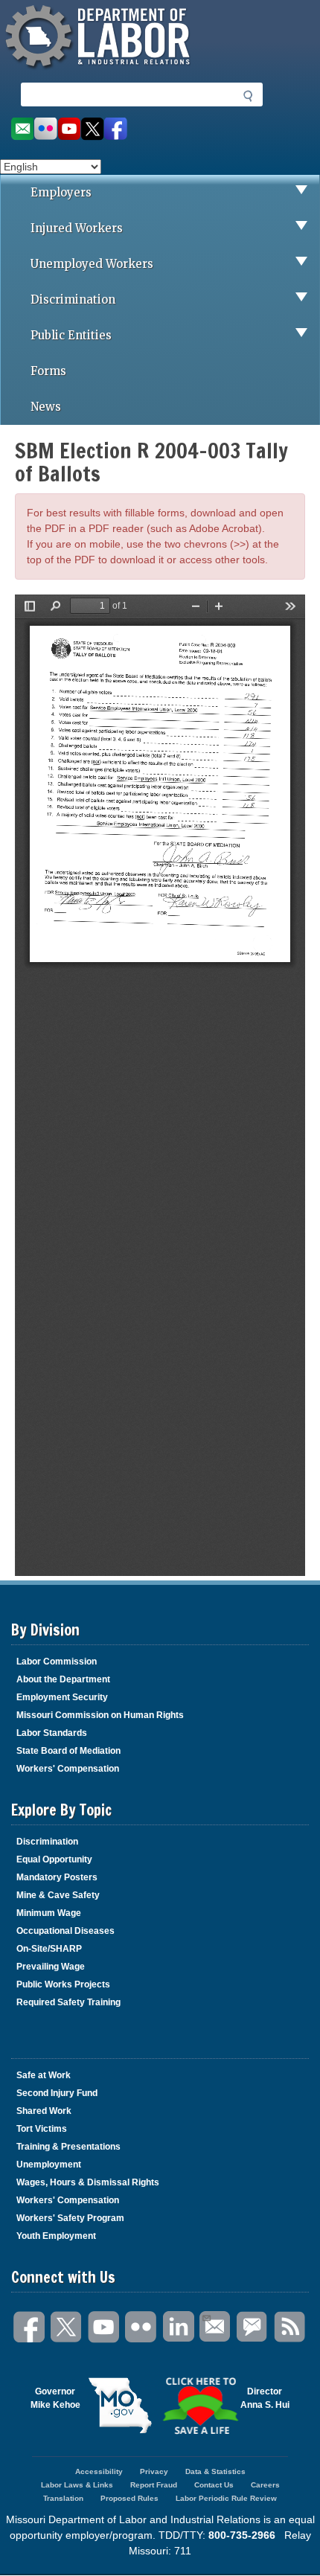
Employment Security (62, 1697)
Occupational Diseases (65, 1931)
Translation (63, 2498)
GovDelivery (253, 2327)
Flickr (141, 2327)
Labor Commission (57, 1662)
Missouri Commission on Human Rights (100, 1715)
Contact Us (214, 2485)
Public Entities (71, 335)
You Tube (104, 2327)
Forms (48, 371)
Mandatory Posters (57, 1877)
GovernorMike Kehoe (55, 2398)
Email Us (216, 2327)
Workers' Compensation (68, 1769)
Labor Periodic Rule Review (226, 2498)
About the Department (63, 1679)
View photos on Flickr (45, 129)
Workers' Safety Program (70, 2218)
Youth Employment (56, 2236)
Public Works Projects (63, 1984)
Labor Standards (52, 1733)
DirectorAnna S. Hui (265, 2398)
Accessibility (99, 2471)
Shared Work (44, 2111)
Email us (22, 129)
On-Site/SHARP (49, 1949)
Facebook (30, 2327)
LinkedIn (179, 2327)
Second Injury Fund (57, 2093)
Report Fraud (154, 2485)
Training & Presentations (68, 2147)
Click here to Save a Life (200, 2406)
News (46, 407)
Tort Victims (42, 2129)
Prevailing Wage (51, 1967)
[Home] (100, 71)
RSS (290, 2327)
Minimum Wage (49, 1913)
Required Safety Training (68, 2002)
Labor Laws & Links (77, 2485)
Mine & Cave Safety (58, 1895)
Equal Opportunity (54, 1859)
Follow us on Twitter (93, 129)
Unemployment (49, 2165)
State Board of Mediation (68, 1751)
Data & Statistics (215, 2471)
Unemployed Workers (92, 264)
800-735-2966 (242, 2535)
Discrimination (73, 299)
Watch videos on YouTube (69, 129)
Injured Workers (77, 228)
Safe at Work (44, 2075)
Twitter (67, 2327)
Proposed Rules (129, 2498)
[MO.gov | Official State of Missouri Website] (121, 2406)
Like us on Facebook (116, 129)
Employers (61, 192)
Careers (265, 2485)
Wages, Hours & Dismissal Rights (88, 2182)
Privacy (154, 2471)
